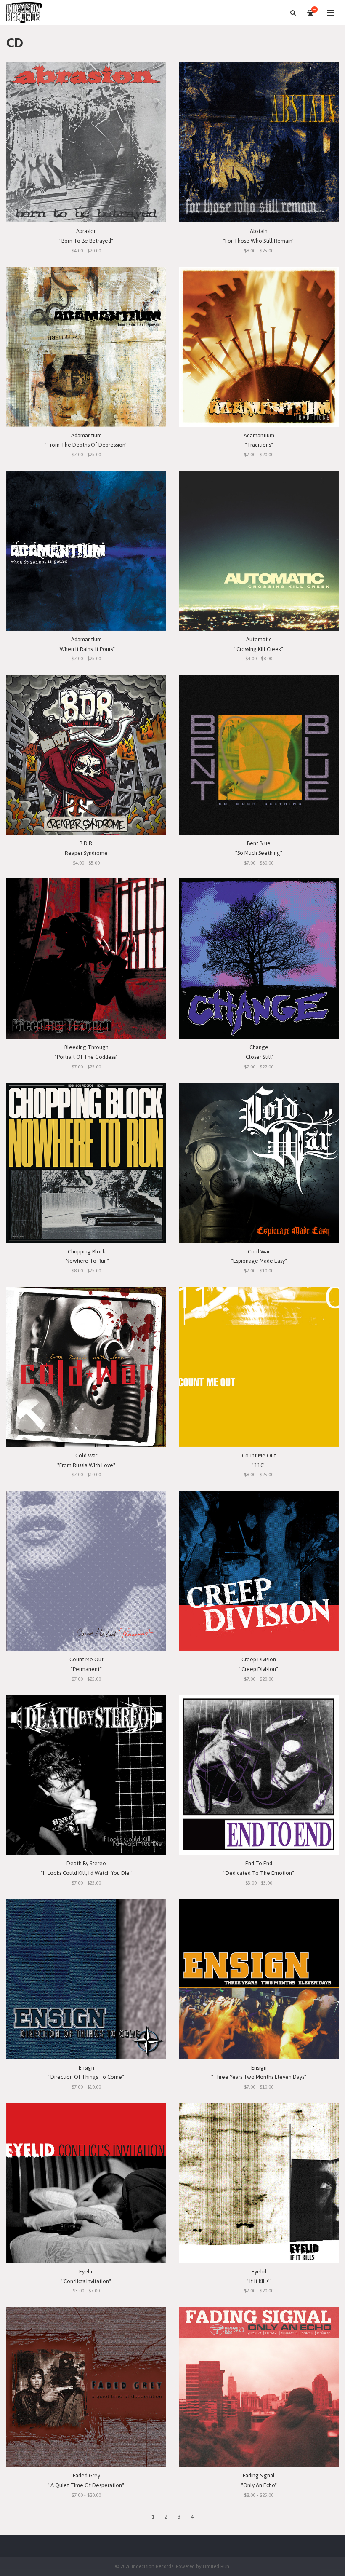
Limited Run (216, 2566)
